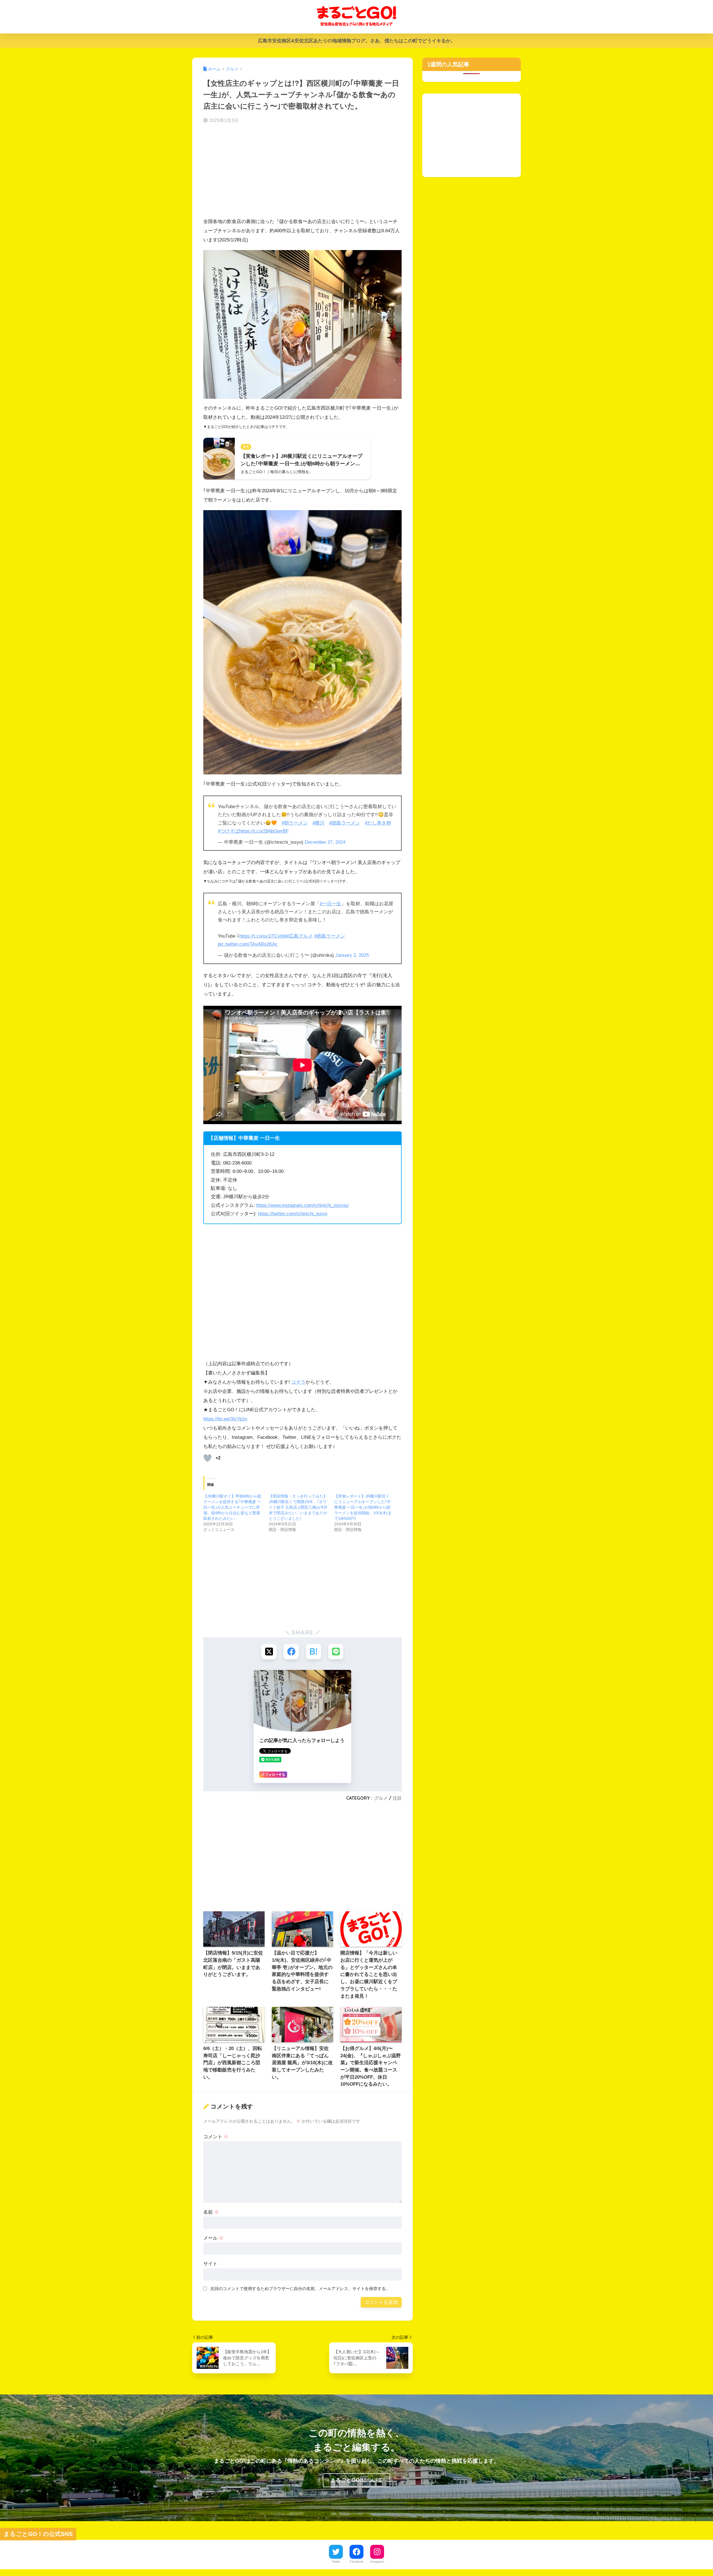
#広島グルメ (300, 936)
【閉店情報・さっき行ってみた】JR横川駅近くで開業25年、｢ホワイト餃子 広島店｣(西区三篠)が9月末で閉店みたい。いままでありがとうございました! (298, 1507)
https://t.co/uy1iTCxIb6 (263, 936)
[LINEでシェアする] (336, 1652)
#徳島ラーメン (345, 823)
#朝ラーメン (295, 823)
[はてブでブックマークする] (313, 1652)
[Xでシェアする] (269, 1652)
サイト (210, 2264)
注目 (397, 1798)
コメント (216, 2137)
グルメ (381, 1798)
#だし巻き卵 (378, 823)
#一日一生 (330, 904)
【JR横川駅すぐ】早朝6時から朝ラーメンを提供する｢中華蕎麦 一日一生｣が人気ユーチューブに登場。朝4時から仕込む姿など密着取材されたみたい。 (232, 1507)
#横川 (318, 823)
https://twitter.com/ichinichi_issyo (293, 1214)
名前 (211, 2212)
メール (213, 2238)
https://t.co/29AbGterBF (264, 831)
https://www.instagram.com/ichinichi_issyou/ (302, 1205)
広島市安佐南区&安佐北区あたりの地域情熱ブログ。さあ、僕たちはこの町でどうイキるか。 (357, 41)
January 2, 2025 (352, 955)
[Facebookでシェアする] (291, 1652)
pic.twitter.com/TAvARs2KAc (248, 944)
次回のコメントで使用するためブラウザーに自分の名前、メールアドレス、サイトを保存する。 (300, 2288)
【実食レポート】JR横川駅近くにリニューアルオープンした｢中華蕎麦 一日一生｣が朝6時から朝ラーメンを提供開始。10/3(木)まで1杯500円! (363, 1507)
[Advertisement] (302, 172)
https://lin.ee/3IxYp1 (224, 1419)
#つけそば (229, 831)
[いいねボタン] (207, 1458)
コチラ (298, 1382)
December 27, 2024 (325, 842)
